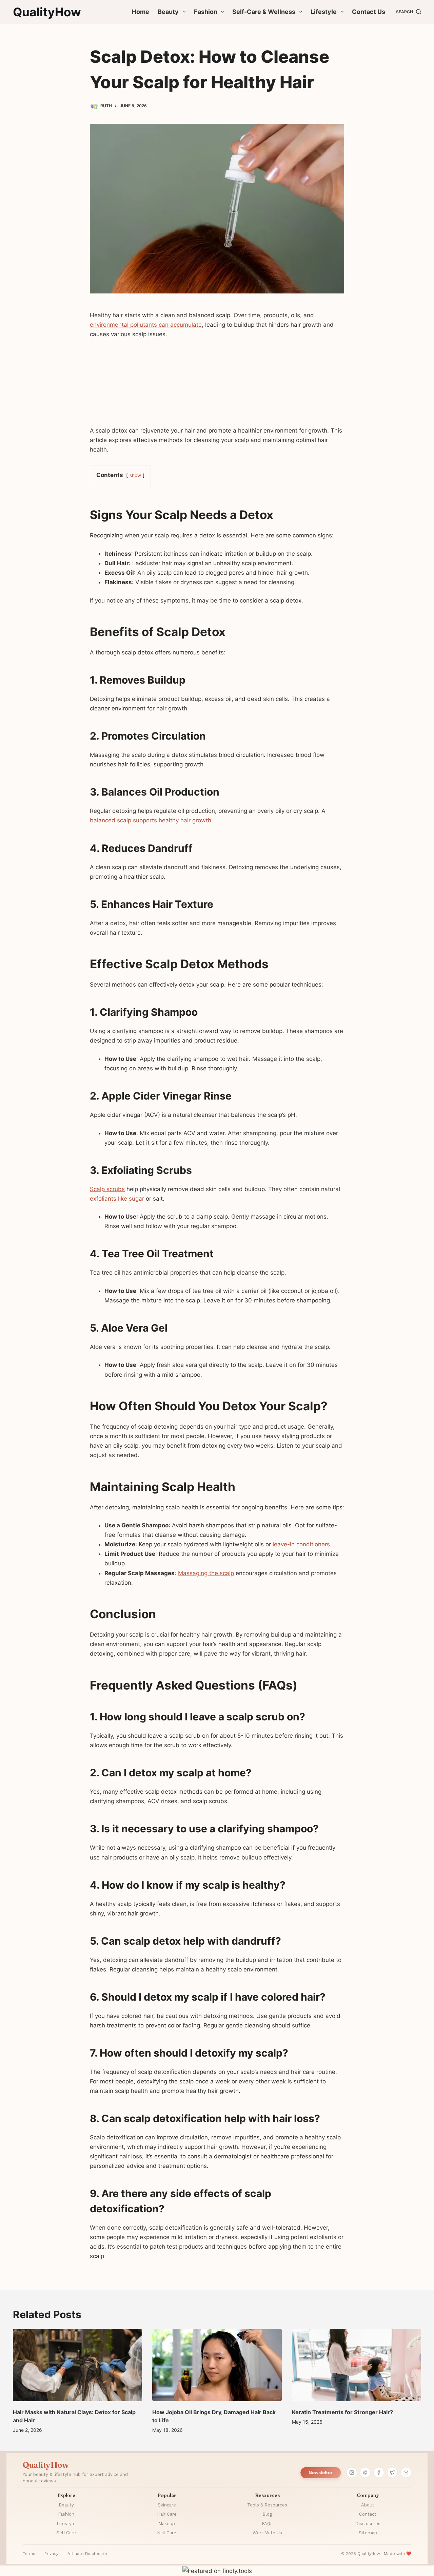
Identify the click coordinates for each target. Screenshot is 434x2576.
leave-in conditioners (301, 1544)
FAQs (267, 2524)
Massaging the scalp (206, 1573)
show (135, 475)
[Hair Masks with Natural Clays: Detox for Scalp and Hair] (77, 2365)
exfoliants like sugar (117, 1199)
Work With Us (267, 2533)
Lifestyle (324, 12)
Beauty (168, 12)
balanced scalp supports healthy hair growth (151, 820)
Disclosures (368, 2524)
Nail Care (167, 2533)
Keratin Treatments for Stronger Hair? (342, 2412)
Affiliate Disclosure (87, 2554)
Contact (368, 2514)
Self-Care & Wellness (264, 12)
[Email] (406, 2473)
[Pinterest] (365, 2473)
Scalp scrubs (107, 1189)
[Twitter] (392, 2473)
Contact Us (369, 12)
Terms (29, 2554)
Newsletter (321, 2473)
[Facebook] (379, 2473)
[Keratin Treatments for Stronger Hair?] (357, 2365)
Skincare (167, 2505)
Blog (267, 2514)
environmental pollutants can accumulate (146, 325)
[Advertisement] (217, 385)
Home (141, 12)
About (368, 2505)
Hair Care (167, 2514)
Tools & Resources (267, 2505)
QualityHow (47, 12)
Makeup (167, 2524)
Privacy (51, 2554)
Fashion (206, 12)
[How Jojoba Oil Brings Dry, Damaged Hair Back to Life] (217, 2365)
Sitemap (368, 2533)
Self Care (66, 2533)
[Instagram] (352, 2473)
